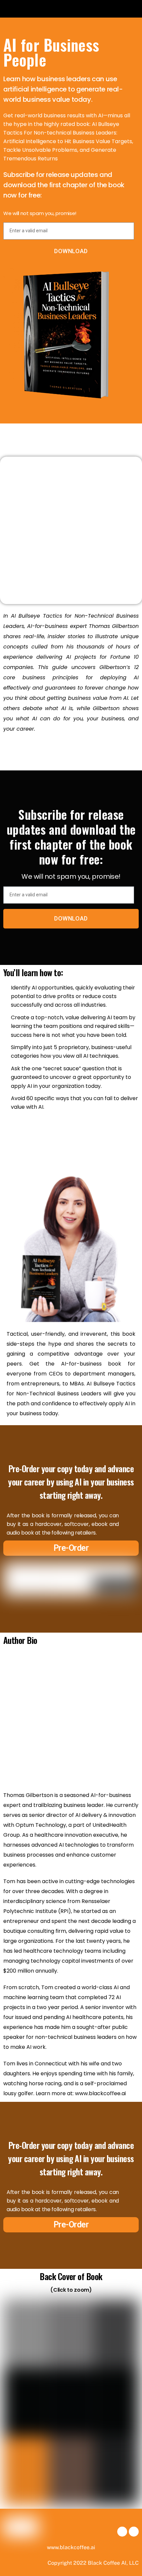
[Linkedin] (134, 2532)
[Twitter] (122, 2532)
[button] (14, 9)
